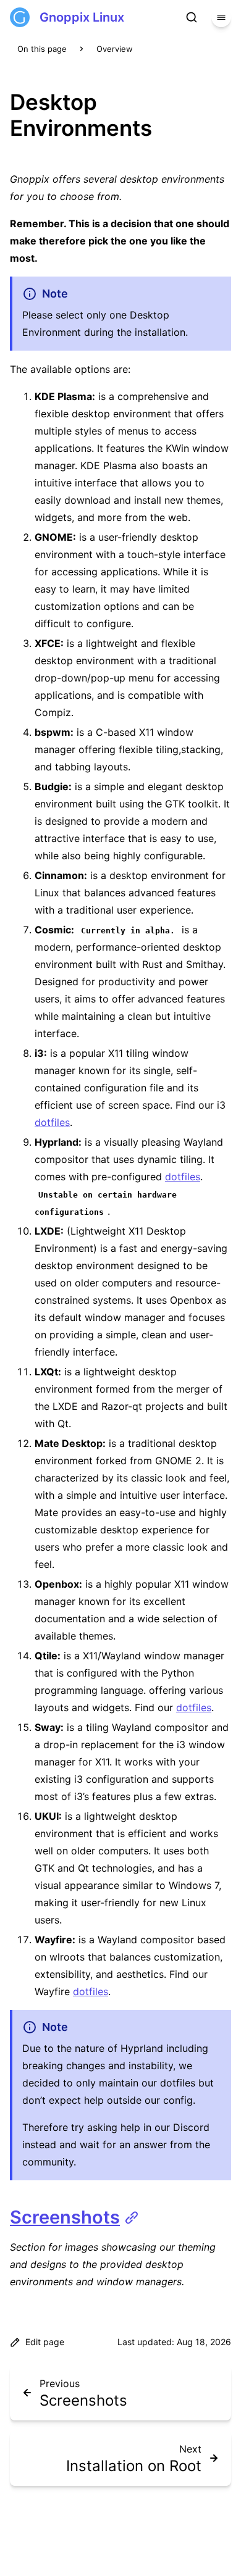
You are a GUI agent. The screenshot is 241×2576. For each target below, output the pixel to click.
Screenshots (65, 2217)
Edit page (45, 2342)
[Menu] (221, 17)
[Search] (192, 17)
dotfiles (52, 1122)
